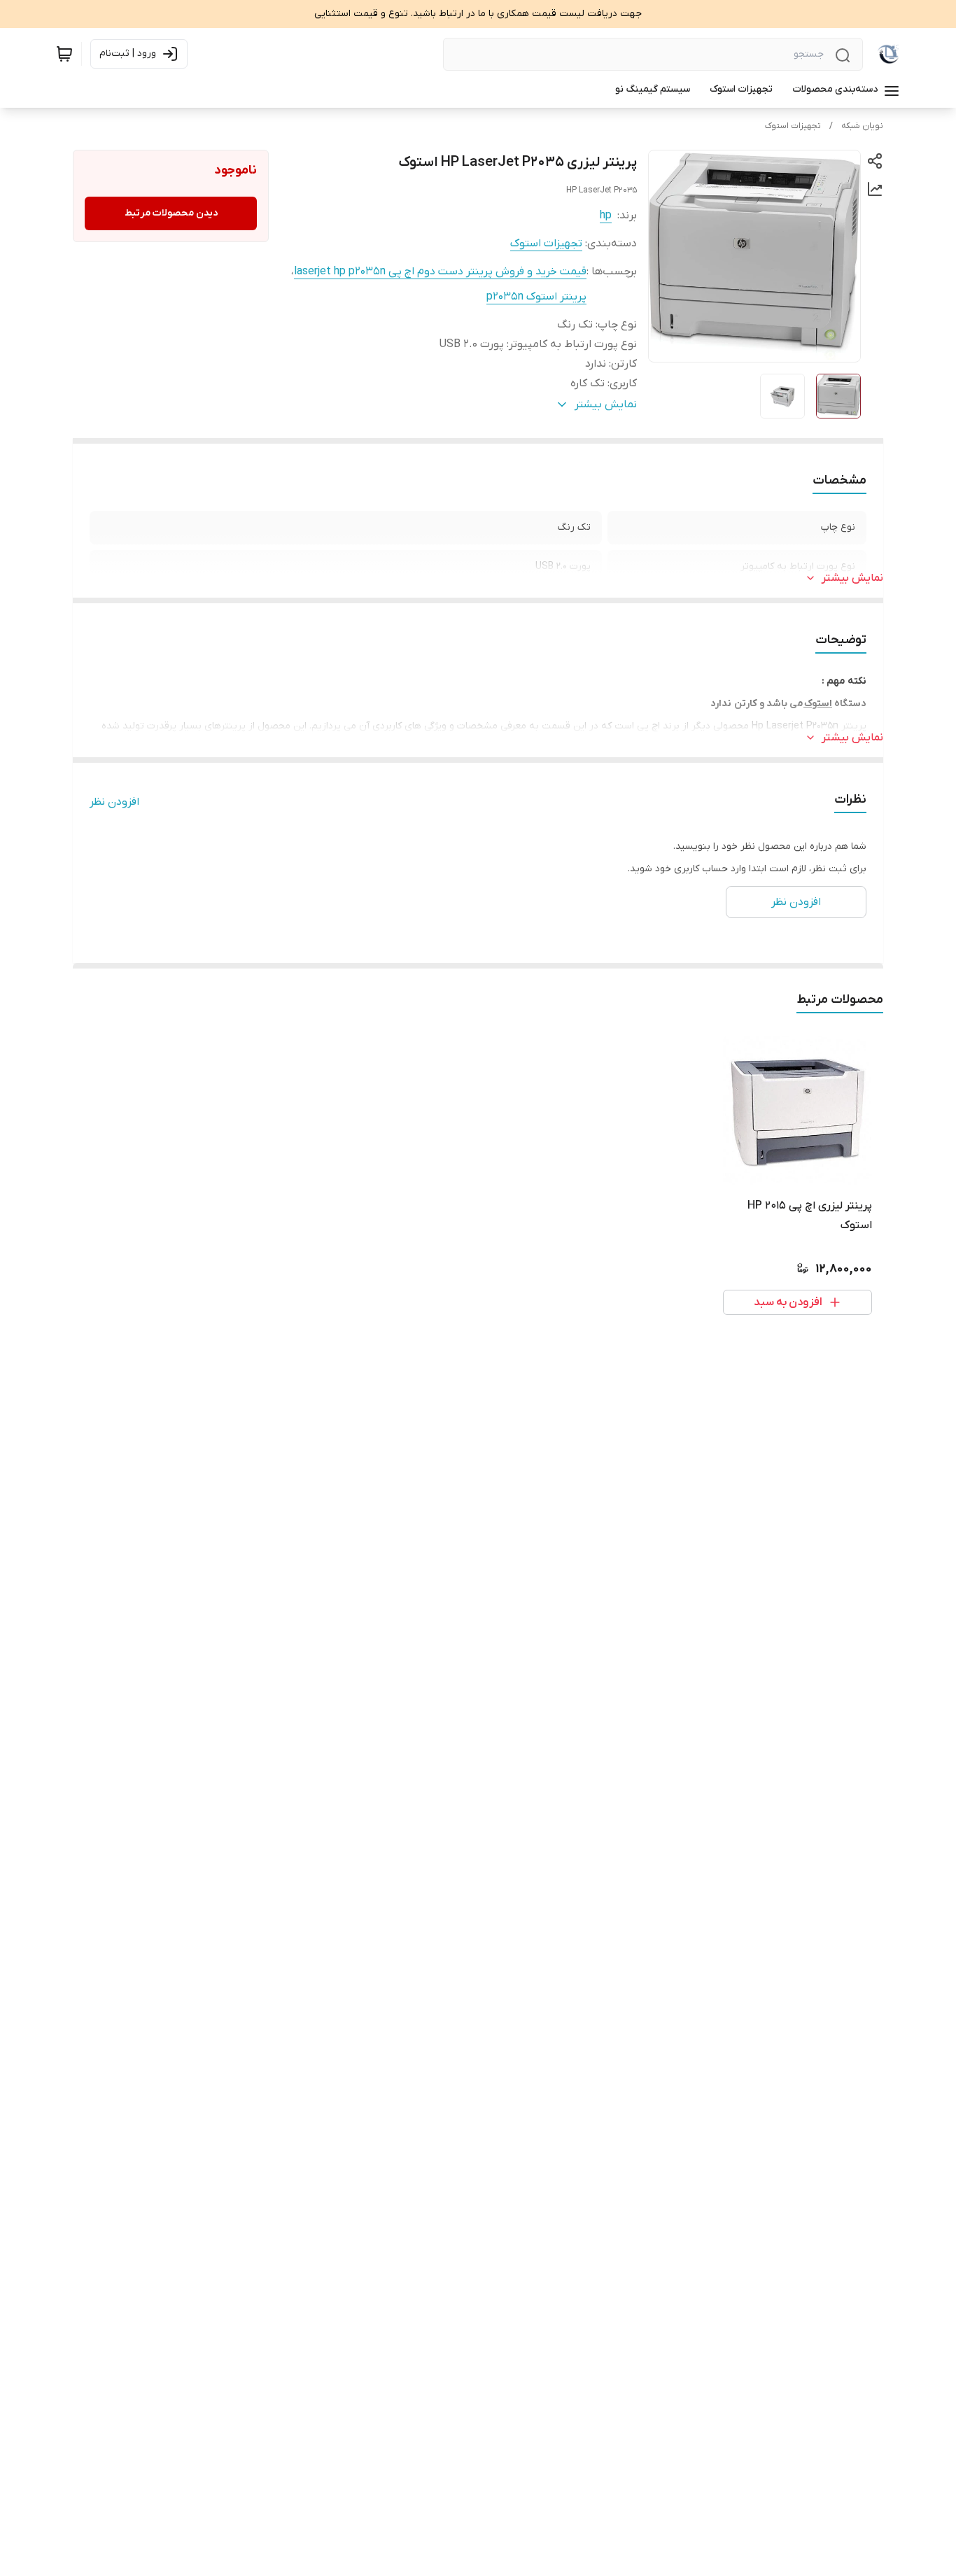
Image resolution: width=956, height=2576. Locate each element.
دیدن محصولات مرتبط (171, 213)
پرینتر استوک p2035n (536, 297)
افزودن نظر (114, 802)
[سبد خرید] (64, 54)
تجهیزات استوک (793, 126)
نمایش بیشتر (852, 578)
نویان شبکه (862, 126)
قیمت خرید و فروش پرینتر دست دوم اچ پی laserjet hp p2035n (440, 272)
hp (606, 216)
